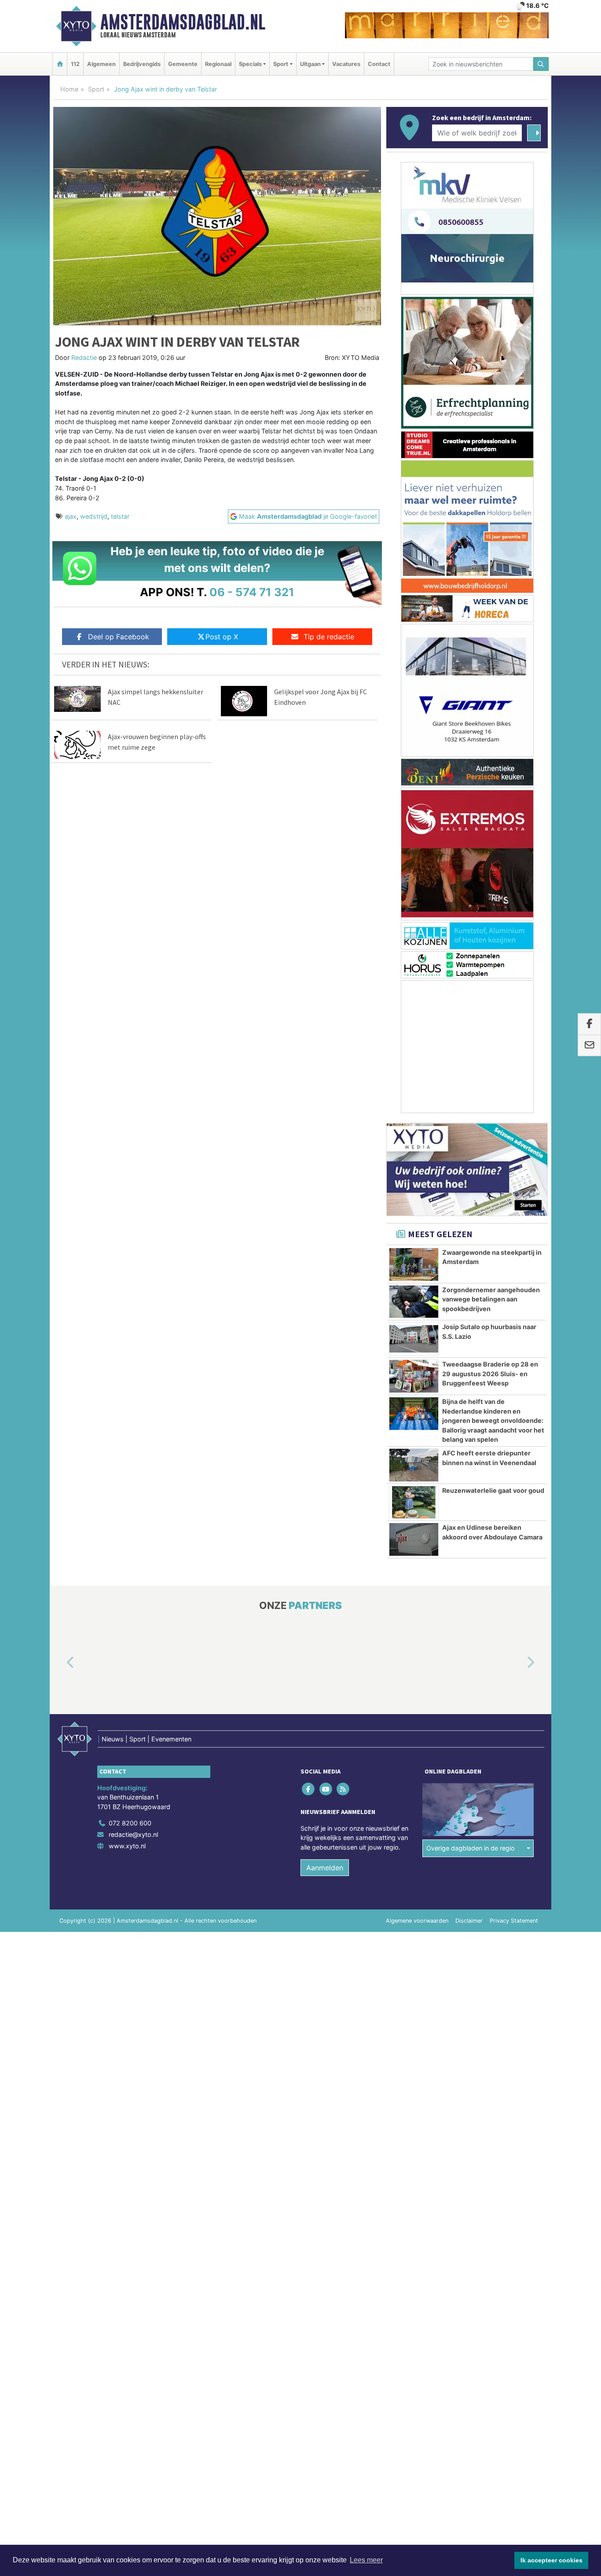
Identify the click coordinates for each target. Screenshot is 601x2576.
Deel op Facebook (119, 637)
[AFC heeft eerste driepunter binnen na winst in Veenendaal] (414, 1465)
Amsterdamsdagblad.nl (183, 22)
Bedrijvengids (142, 64)
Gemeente (183, 64)
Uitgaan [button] (310, 64)
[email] (589, 1045)
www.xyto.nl (127, 1846)
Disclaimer (469, 1921)
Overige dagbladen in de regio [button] (471, 1848)
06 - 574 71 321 (252, 592)
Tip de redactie (329, 637)
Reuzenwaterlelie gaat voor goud (493, 1490)
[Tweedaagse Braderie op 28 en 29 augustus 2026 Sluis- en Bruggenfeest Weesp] (414, 1376)
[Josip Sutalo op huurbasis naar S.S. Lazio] (414, 1339)
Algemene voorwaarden (417, 1921)
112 (75, 64)
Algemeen (101, 64)
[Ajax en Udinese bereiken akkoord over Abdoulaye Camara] (414, 1539)
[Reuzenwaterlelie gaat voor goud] (414, 1502)
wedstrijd (94, 516)
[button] (60, 1663)
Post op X (222, 637)
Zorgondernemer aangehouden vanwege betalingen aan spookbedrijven (491, 1299)
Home (69, 89)
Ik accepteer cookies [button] (552, 2560)
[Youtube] (326, 1789)
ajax (71, 516)
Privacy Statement (514, 1921)
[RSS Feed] (343, 1789)
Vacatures (346, 64)
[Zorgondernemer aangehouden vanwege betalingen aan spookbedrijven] (414, 1302)
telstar (120, 516)
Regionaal (218, 64)
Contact (379, 64)
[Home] (60, 64)
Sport (96, 89)
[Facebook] (309, 1789)
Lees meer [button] (366, 2560)
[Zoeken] (541, 64)
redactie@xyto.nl (133, 1834)
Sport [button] (281, 64)
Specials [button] (250, 64)
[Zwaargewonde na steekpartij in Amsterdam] (414, 1264)
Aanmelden (325, 1868)
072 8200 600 (130, 1823)
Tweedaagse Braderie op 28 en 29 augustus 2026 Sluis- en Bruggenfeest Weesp (490, 1374)
